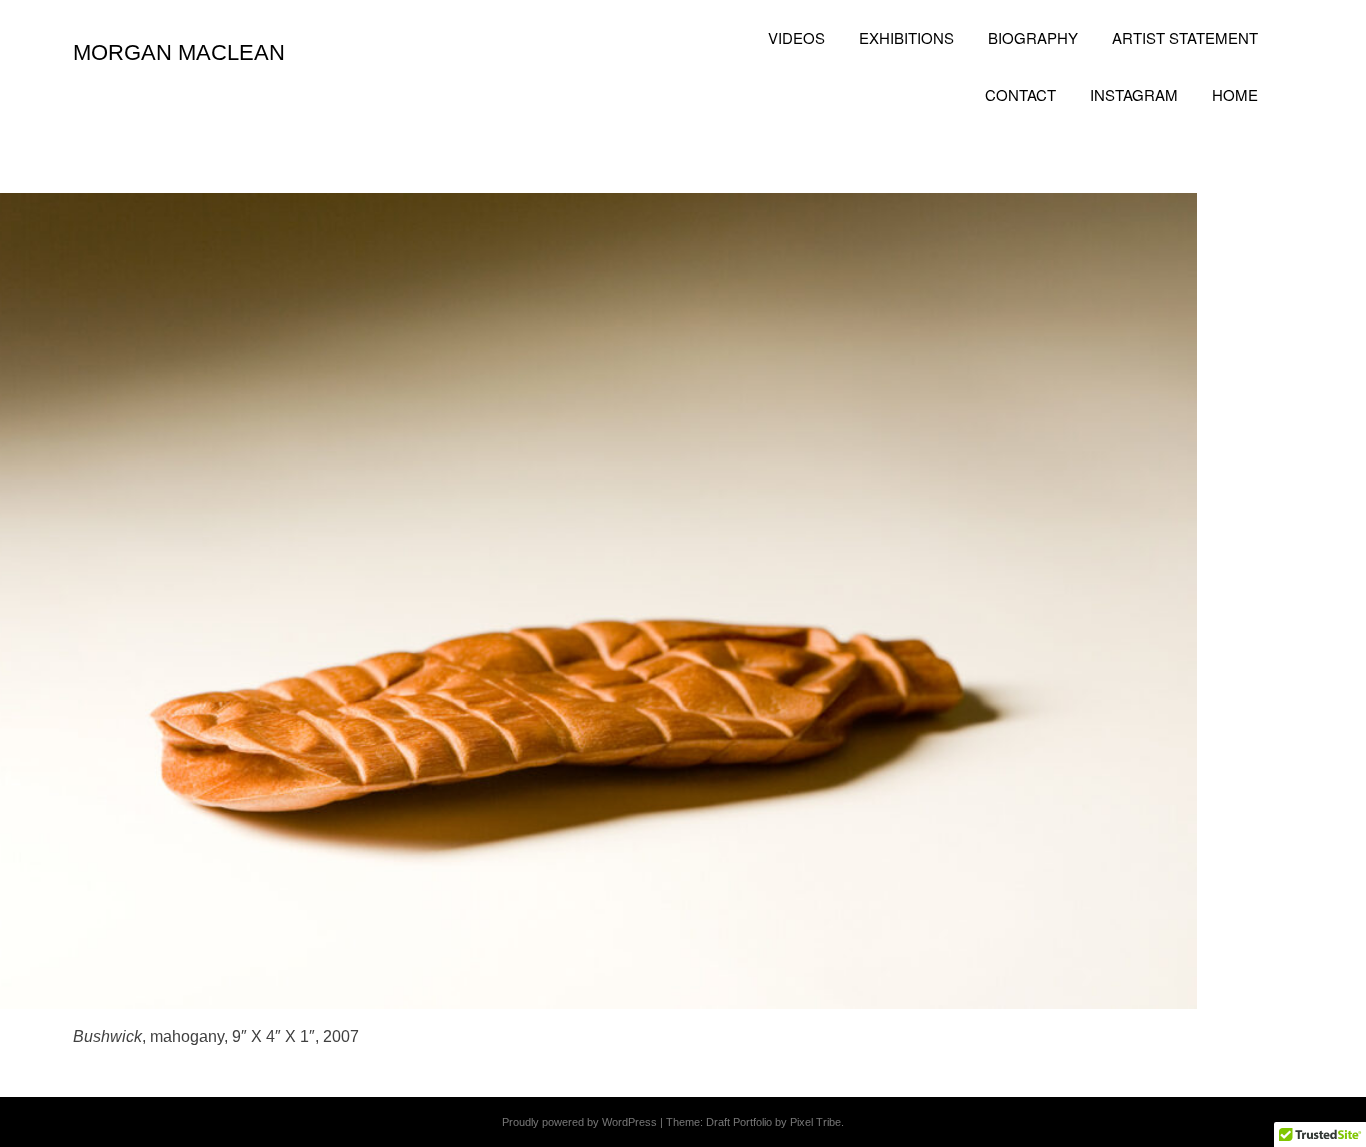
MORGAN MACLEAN (179, 52)
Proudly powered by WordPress (579, 1122)
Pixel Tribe (815, 1122)
